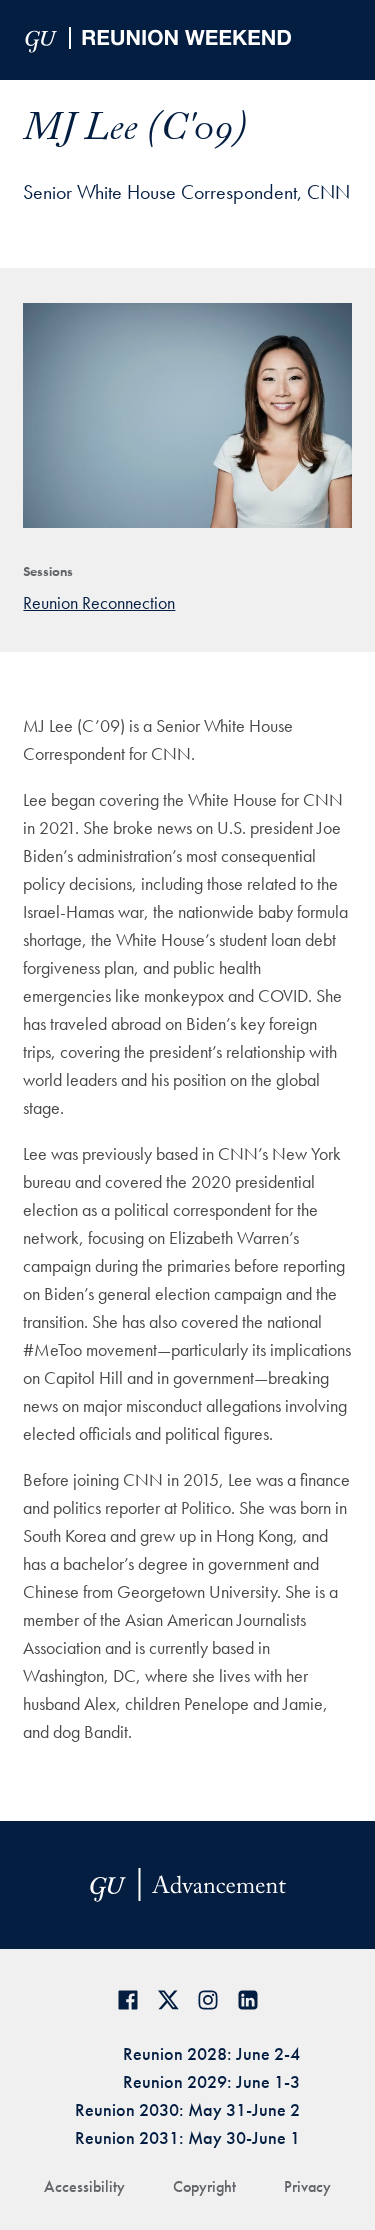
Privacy (307, 2186)
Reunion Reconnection (99, 602)
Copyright (204, 2186)
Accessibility (84, 2186)
